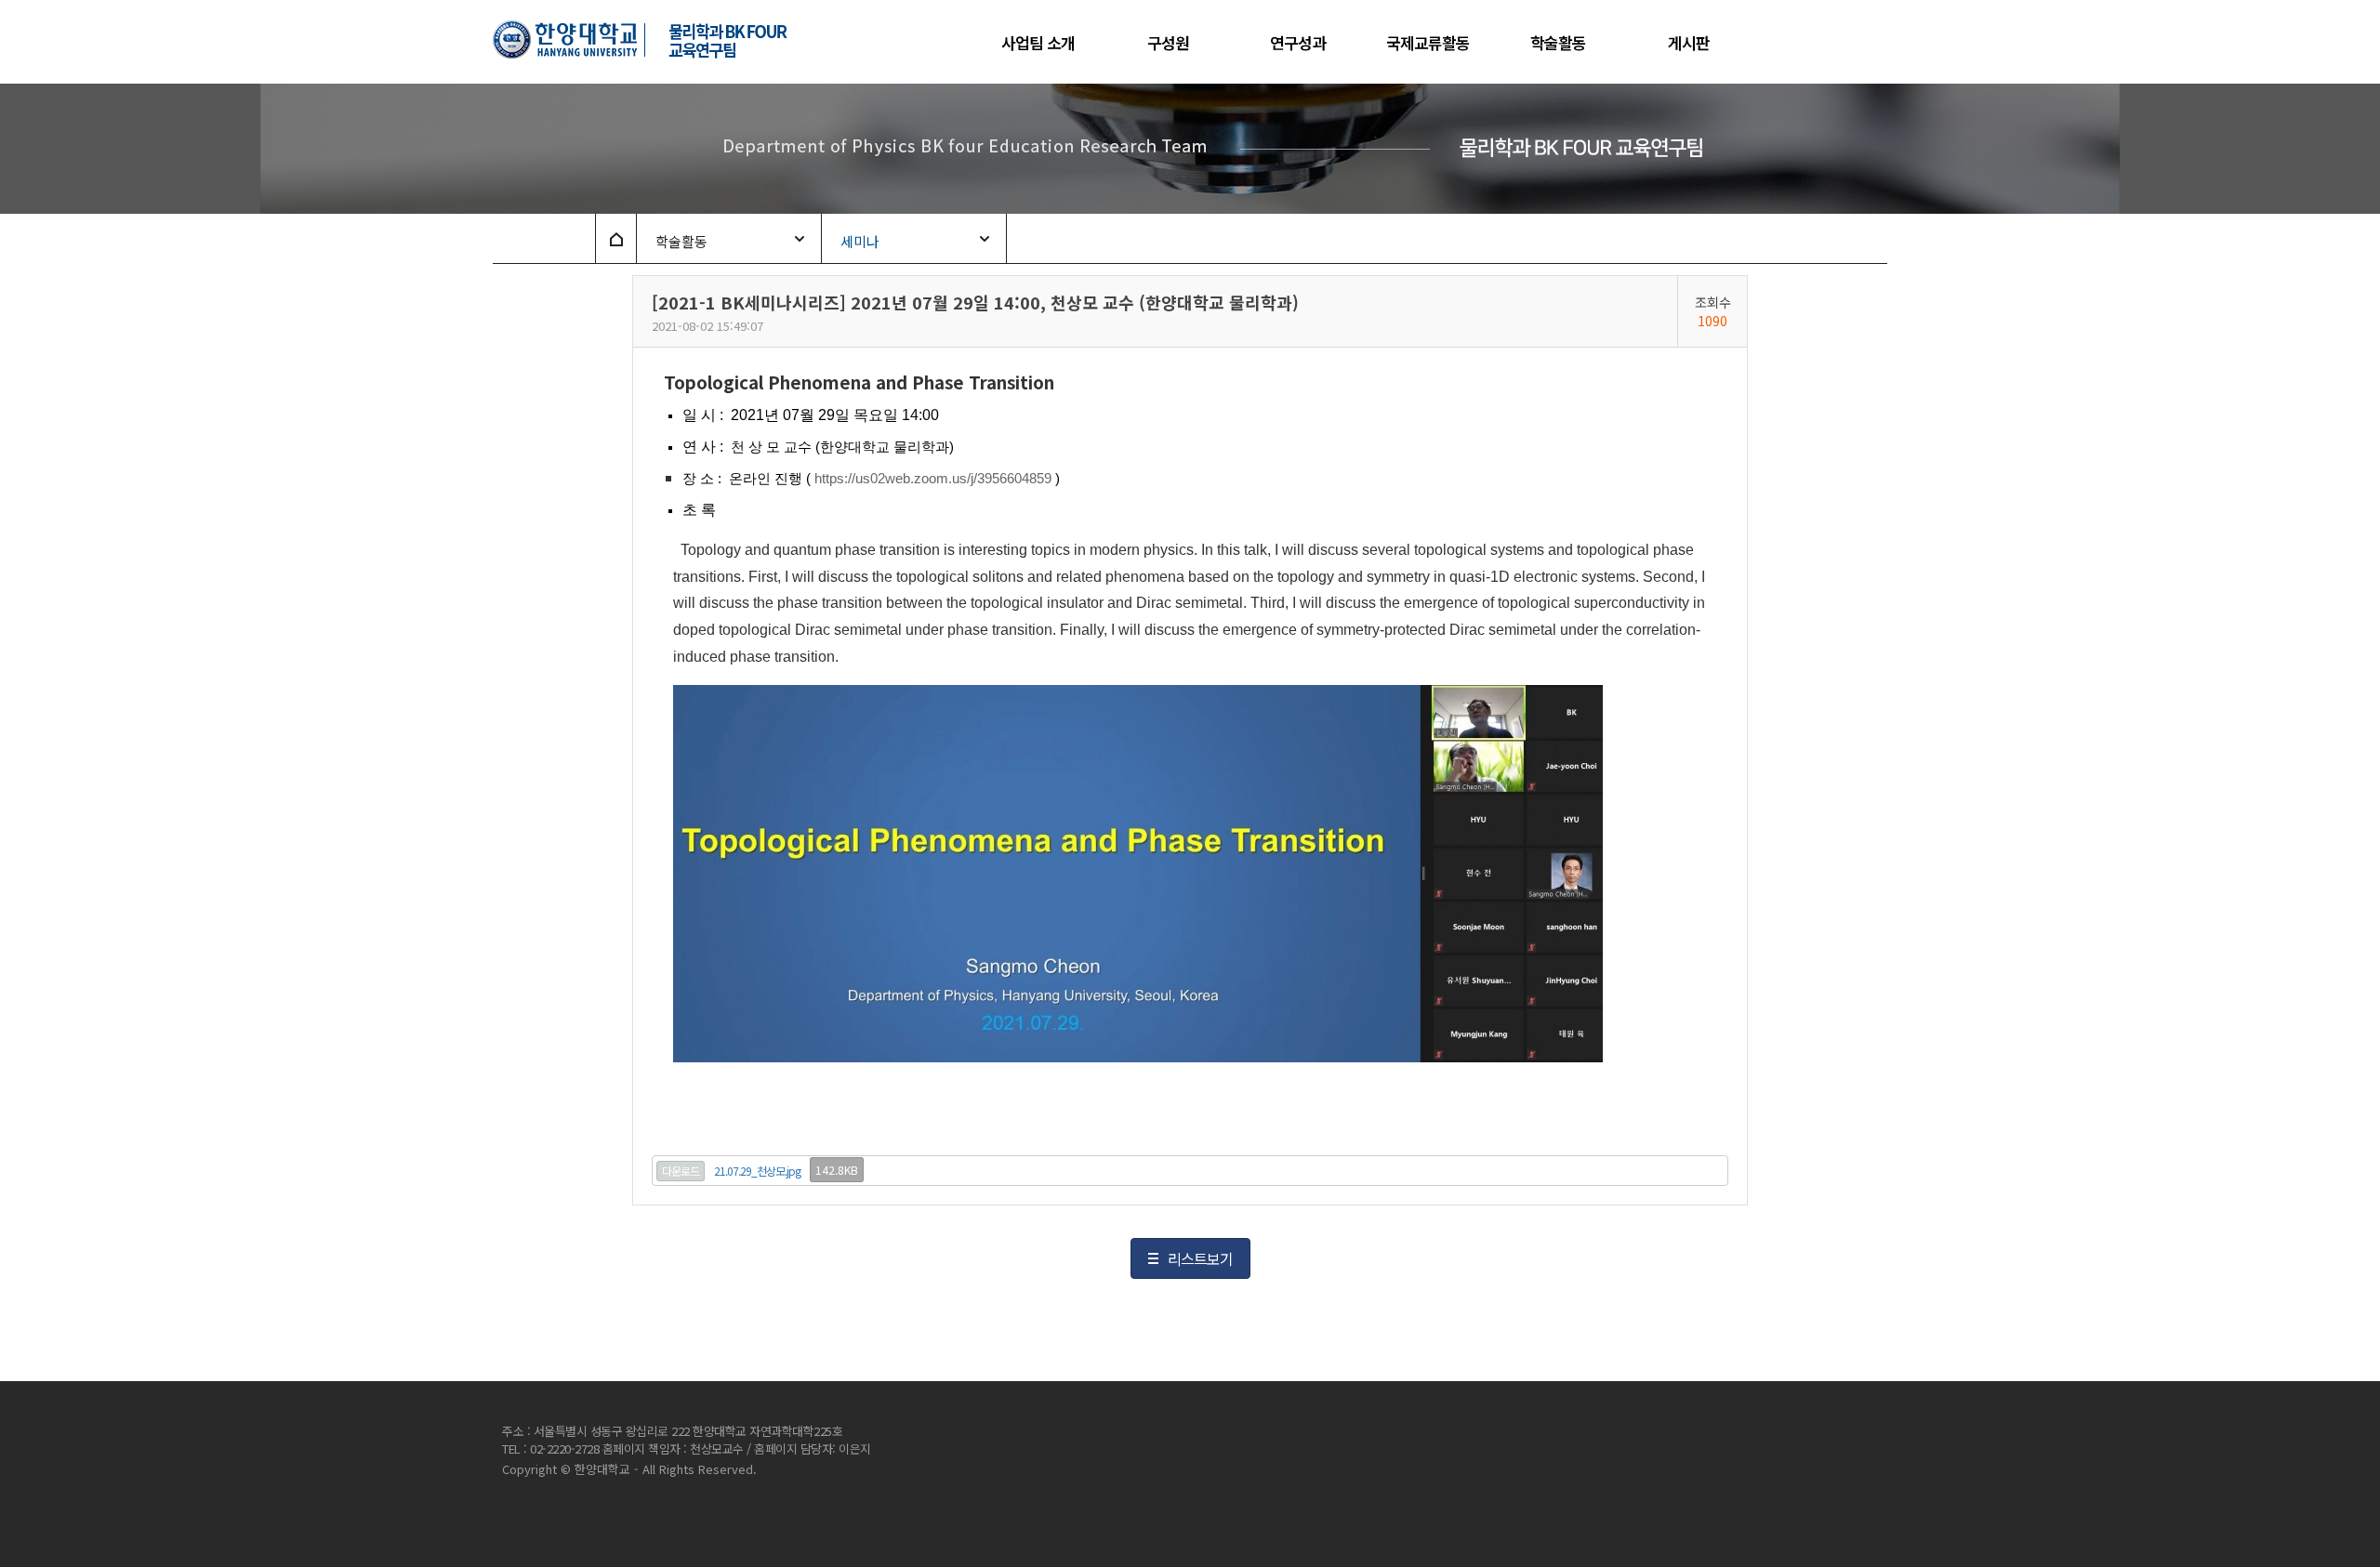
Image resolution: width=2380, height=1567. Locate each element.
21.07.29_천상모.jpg (757, 1171)
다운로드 (681, 1171)
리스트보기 (1200, 1258)
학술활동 (681, 241)
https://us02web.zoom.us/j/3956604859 (933, 479)
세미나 (860, 241)
